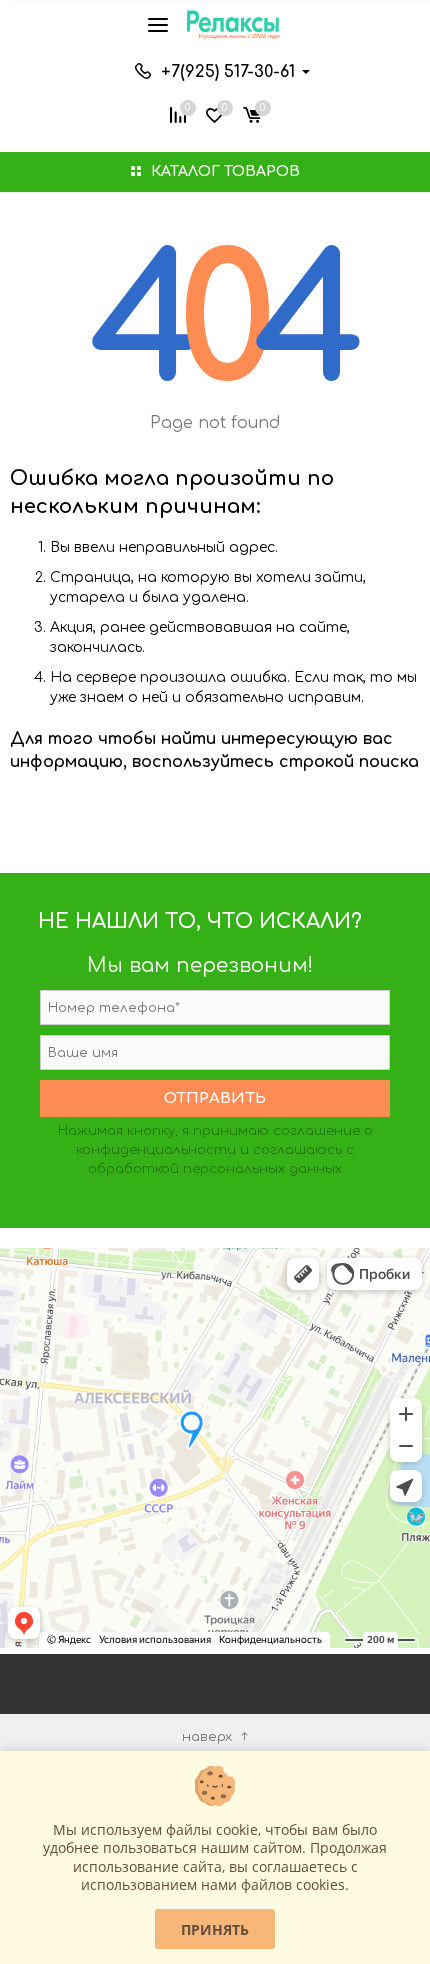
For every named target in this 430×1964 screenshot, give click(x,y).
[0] (252, 113)
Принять (215, 1929)
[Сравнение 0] (178, 113)
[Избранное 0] (214, 113)
